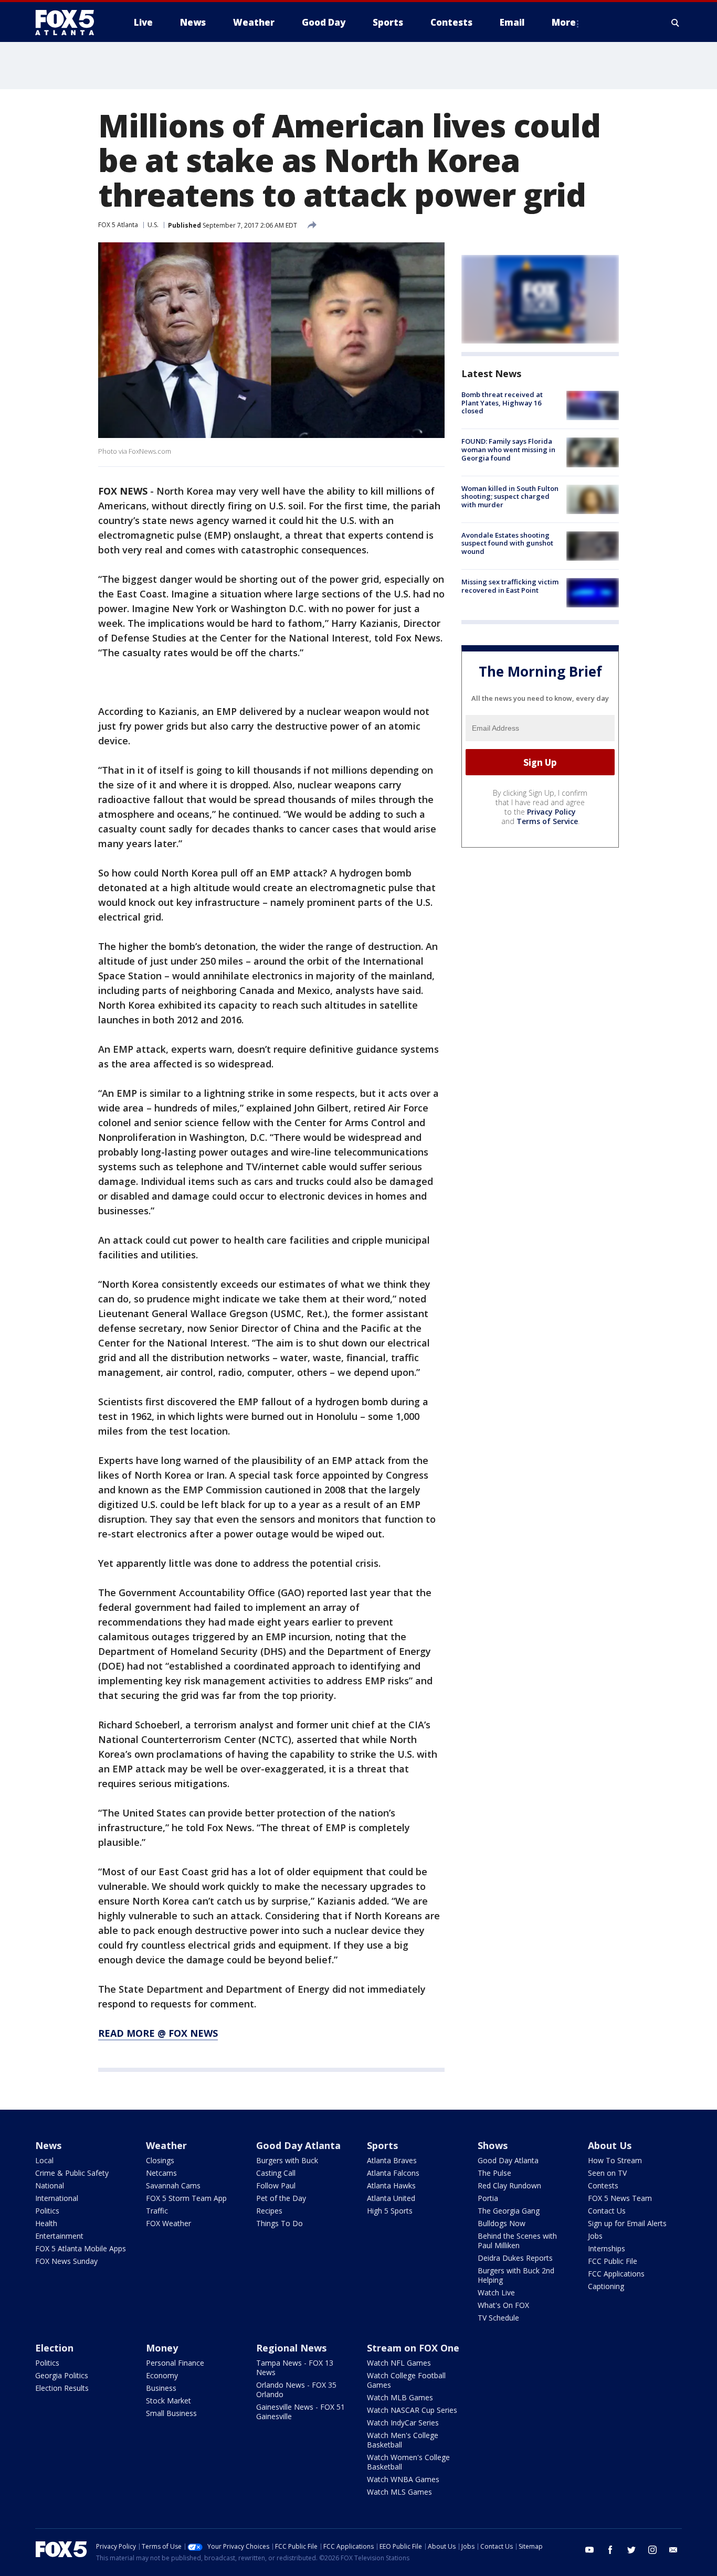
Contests (603, 2185)
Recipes (269, 2211)
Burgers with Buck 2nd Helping (516, 2275)
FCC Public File (613, 2261)
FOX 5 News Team (620, 2198)
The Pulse (494, 2173)
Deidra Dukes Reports (515, 2258)
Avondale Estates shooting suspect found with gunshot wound (507, 543)
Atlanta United (391, 2198)
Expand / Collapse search (676, 23)
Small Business (171, 2413)
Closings (160, 2160)
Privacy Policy (551, 812)
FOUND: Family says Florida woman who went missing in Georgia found (508, 449)
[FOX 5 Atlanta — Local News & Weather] (70, 23)
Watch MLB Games (400, 2397)
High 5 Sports (390, 2211)
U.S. (153, 225)
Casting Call (276, 2173)
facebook (610, 2550)
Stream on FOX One (413, 2348)
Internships (607, 2248)
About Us (610, 2145)
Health (46, 2223)
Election (54, 2348)
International (57, 2198)
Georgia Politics (62, 2375)
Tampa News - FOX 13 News (295, 2367)
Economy (162, 2375)
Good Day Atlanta (298, 2145)
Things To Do (280, 2223)
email (673, 2550)
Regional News (291, 2348)
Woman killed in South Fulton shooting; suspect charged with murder (510, 496)
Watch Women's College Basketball (408, 2462)
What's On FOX (503, 2305)
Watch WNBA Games (403, 2479)
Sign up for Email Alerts (627, 2223)
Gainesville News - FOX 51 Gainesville (300, 2412)
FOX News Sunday (66, 2261)
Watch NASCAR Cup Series (412, 2410)
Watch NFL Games (399, 2363)
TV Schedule (498, 2318)
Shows (493, 2145)
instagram (652, 2550)
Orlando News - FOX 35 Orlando (296, 2390)
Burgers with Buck (287, 2160)
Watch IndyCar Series (403, 2423)
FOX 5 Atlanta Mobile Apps (81, 2248)
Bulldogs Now (502, 2223)
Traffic (157, 2211)
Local (44, 2160)
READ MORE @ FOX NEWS (158, 2033)
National (50, 2185)
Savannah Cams (173, 2185)
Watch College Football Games (406, 2380)
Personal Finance (175, 2363)
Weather (166, 2145)
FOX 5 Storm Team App (186, 2198)
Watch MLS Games (399, 2492)
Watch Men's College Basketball (403, 2440)
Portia (488, 2198)
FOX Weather (168, 2223)
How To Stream (615, 2160)
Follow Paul (276, 2185)
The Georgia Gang (509, 2211)
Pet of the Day (281, 2198)
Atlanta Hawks (391, 2185)
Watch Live (496, 2292)
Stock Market (168, 2401)
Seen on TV (607, 2173)
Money (162, 2348)
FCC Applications (616, 2274)
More (564, 22)
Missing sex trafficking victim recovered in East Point (510, 586)
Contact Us (607, 2211)
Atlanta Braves (392, 2160)
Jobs (595, 2236)
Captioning (606, 2286)
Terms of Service (547, 821)
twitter (631, 2550)
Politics (47, 2211)
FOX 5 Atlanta (118, 225)
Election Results (62, 2388)
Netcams (161, 2173)
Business (161, 2388)
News (48, 2145)
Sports (382, 2145)
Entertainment (59, 2236)
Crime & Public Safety (72, 2173)
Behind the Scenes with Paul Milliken (517, 2241)
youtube (589, 2550)
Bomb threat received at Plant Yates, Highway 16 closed (502, 403)
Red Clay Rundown (509, 2185)
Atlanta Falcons (393, 2173)
